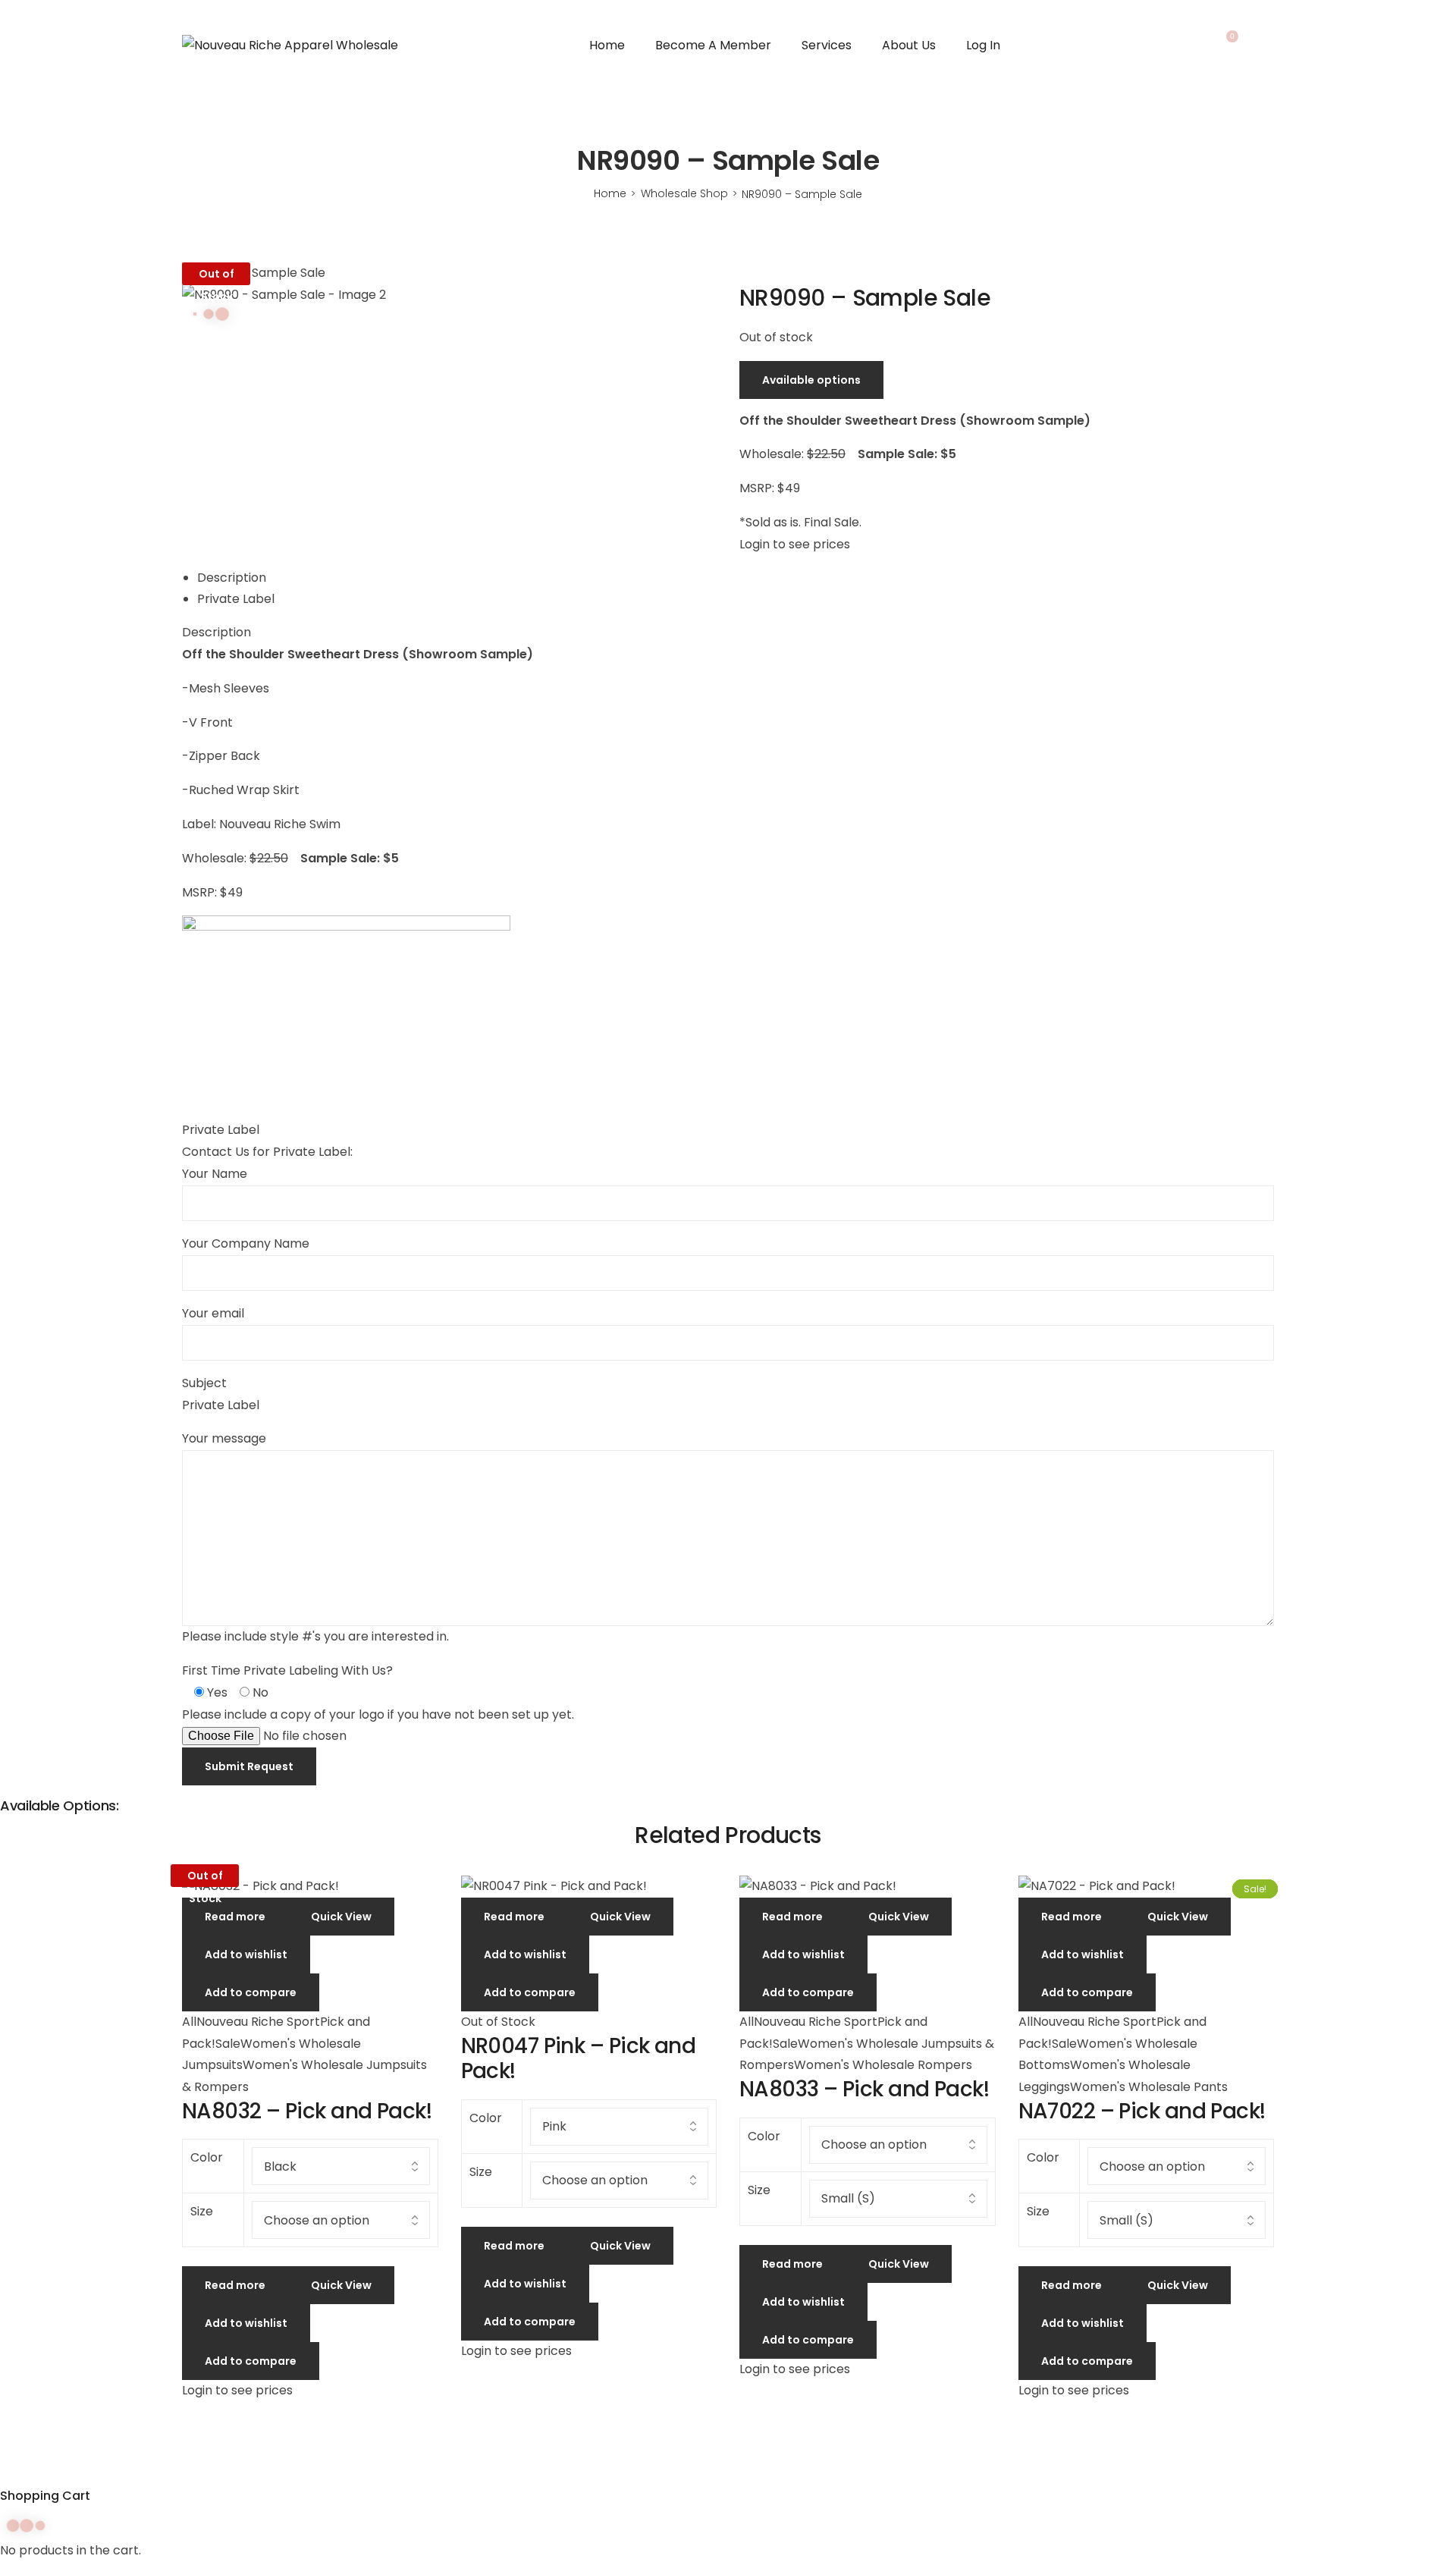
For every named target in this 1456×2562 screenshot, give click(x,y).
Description (232, 578)
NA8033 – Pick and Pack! (864, 2089)
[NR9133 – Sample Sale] (744, 273)
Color (207, 2157)
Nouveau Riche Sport (258, 2022)
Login (1266, 46)
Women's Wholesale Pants (1149, 2087)
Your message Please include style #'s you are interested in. (315, 1537)
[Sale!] (310, 1887)
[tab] (736, 578)
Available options (811, 380)
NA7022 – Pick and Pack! (1142, 2111)
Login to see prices (795, 544)
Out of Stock (498, 2022)
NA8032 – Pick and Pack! (307, 2111)
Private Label (236, 599)
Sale (228, 2044)
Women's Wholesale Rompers (883, 2065)
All (189, 2022)
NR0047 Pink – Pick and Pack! (579, 2059)
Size (202, 2211)
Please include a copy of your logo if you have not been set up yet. (378, 1714)
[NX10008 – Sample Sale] (753, 273)
